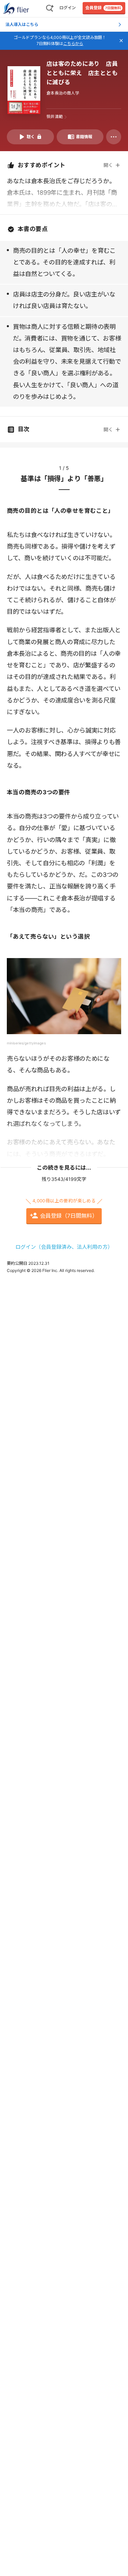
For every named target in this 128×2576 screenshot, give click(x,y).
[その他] (114, 137)
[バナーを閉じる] (121, 41)
